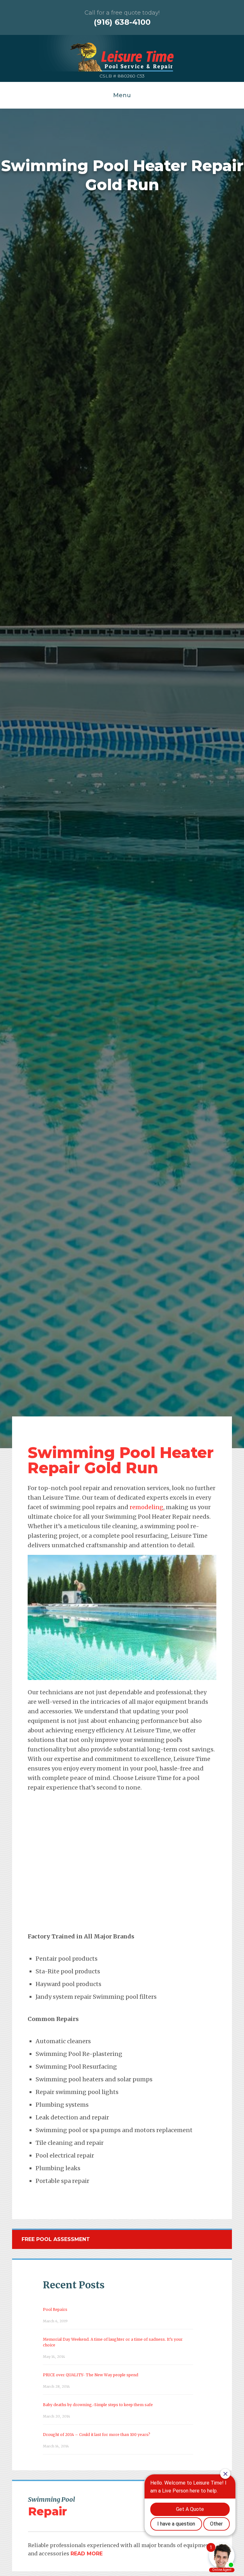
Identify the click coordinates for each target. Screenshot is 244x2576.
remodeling (146, 1507)
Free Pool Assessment (56, 2239)
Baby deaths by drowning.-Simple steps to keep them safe (98, 2405)
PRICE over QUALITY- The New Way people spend (91, 2375)
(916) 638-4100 (122, 22)
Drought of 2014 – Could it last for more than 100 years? (97, 2435)
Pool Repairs (55, 2309)
